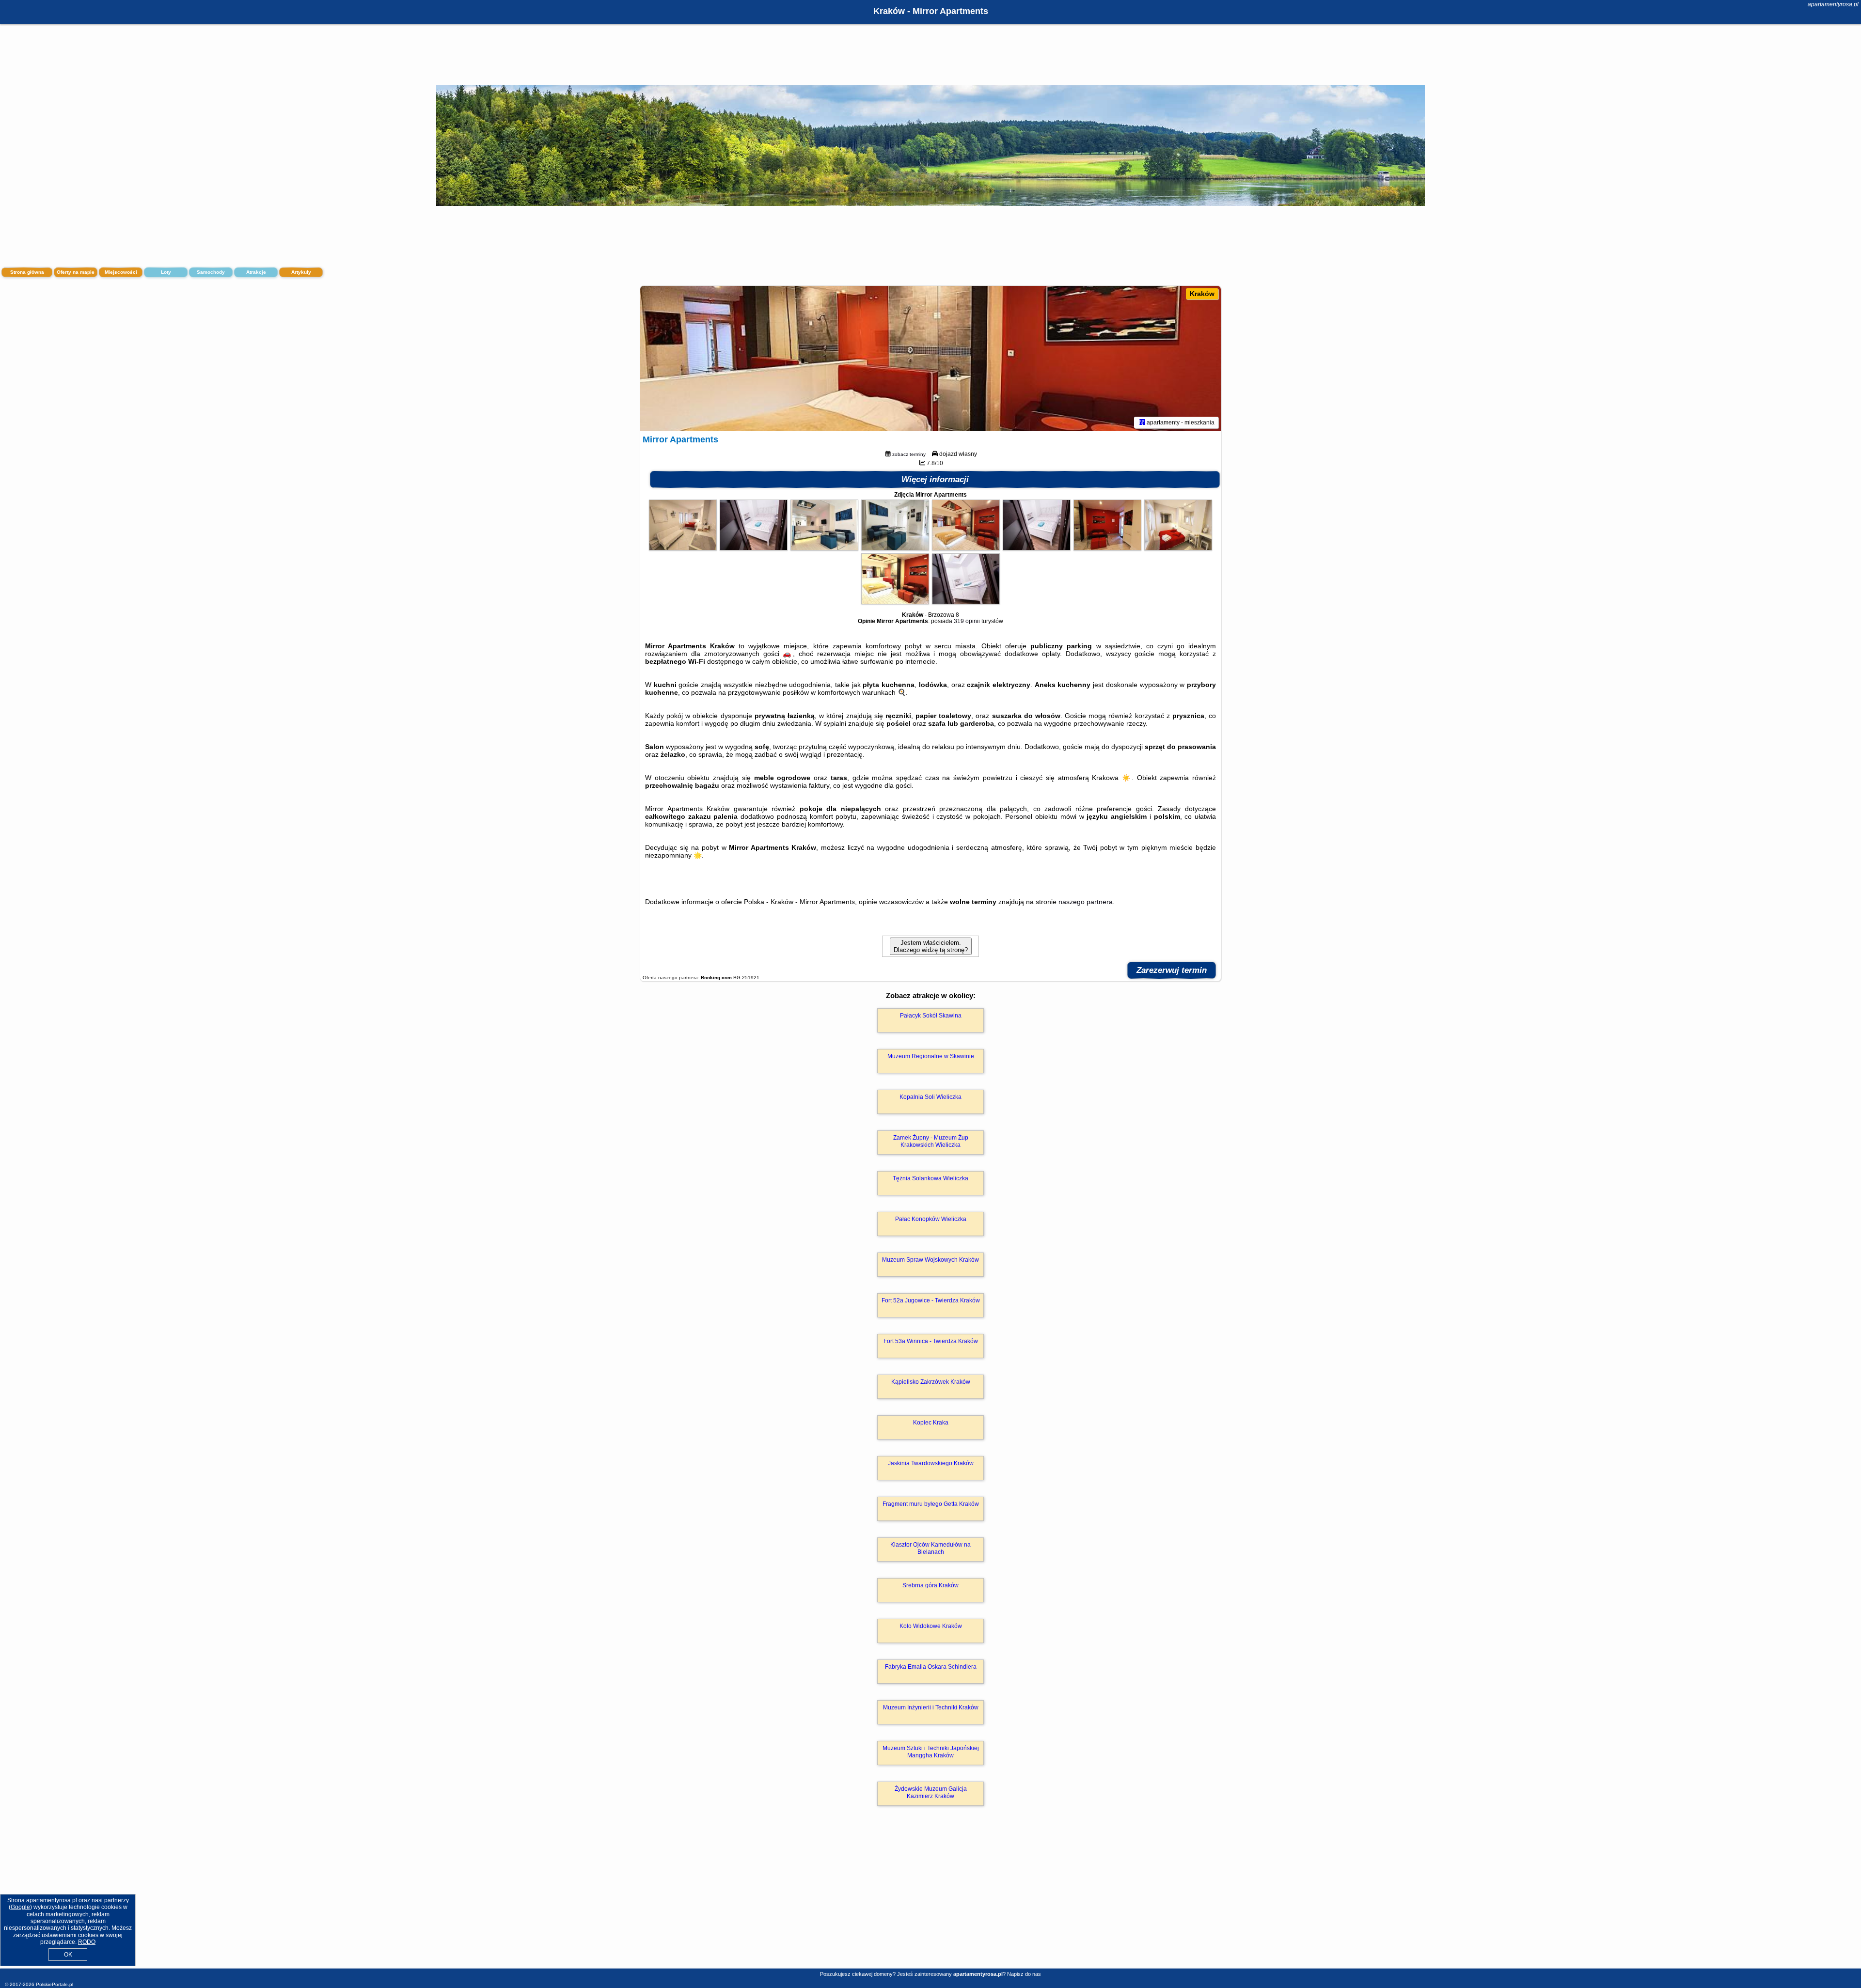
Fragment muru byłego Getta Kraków (931, 1504)
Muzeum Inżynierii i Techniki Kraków (931, 1707)
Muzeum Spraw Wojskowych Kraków (930, 1260)
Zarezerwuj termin (1172, 970)
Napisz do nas (1024, 1974)
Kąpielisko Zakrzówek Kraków (931, 1382)
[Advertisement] (930, 1897)
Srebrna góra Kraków (930, 1585)
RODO (87, 1942)
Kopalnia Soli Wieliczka (930, 1097)
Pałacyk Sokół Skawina (931, 1016)
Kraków (1202, 294)
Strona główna (27, 272)
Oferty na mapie (76, 272)
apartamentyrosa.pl (1833, 4)
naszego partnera (1086, 902)
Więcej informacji (935, 479)
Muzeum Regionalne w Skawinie (931, 1056)
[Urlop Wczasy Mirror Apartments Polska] (683, 548)
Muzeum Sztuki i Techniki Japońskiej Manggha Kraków (931, 1752)
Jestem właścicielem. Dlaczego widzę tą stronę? (931, 946)
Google (20, 1907)
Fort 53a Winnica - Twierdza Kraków (931, 1341)
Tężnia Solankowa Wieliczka (930, 1178)
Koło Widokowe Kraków (931, 1626)
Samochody (211, 272)
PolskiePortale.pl (55, 1984)
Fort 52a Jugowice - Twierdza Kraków (931, 1300)
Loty (166, 272)
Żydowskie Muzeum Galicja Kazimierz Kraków (931, 1792)
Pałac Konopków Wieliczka (931, 1219)
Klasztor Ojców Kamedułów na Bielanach (930, 1548)
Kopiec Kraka (931, 1423)
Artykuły (301, 272)
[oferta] (1142, 423)
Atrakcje (256, 272)
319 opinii (967, 621)
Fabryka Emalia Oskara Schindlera (931, 1667)
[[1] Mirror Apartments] (930, 359)
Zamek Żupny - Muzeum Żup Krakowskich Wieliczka (931, 1141)
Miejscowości (121, 272)
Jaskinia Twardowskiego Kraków (931, 1463)
